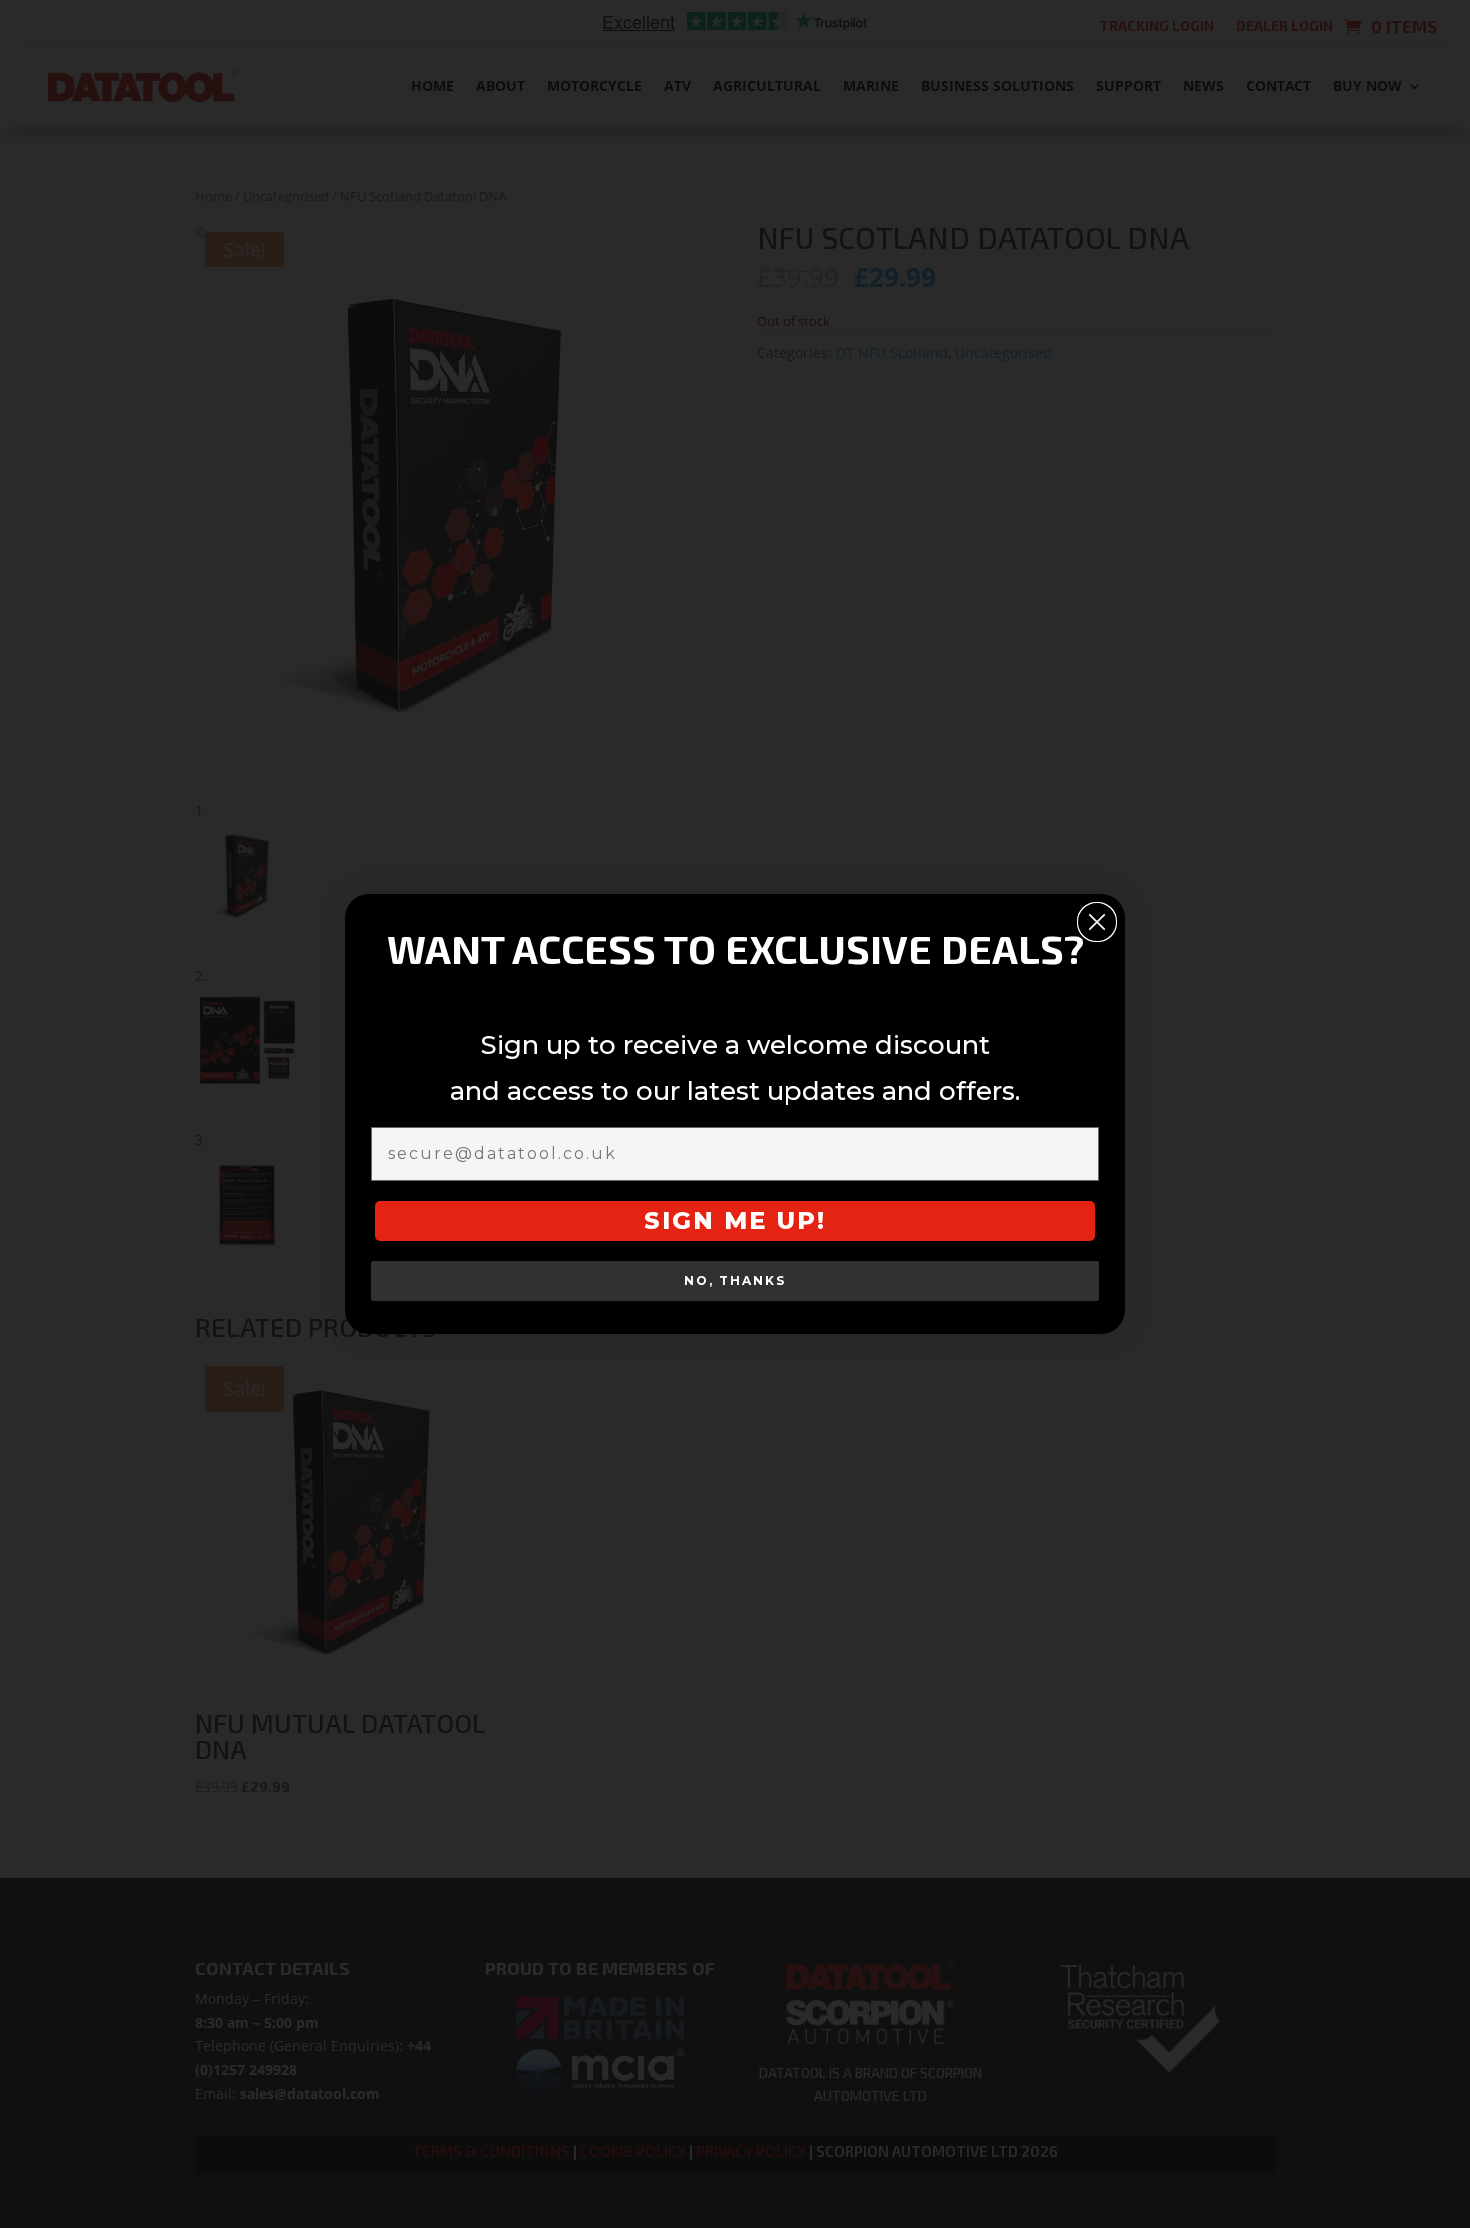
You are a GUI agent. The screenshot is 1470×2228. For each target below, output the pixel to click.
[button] (968, 983)
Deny (735, 1201)
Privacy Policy (778, 1244)
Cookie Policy (681, 1244)
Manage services (558, 1146)
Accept (570, 1201)
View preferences (900, 1201)
